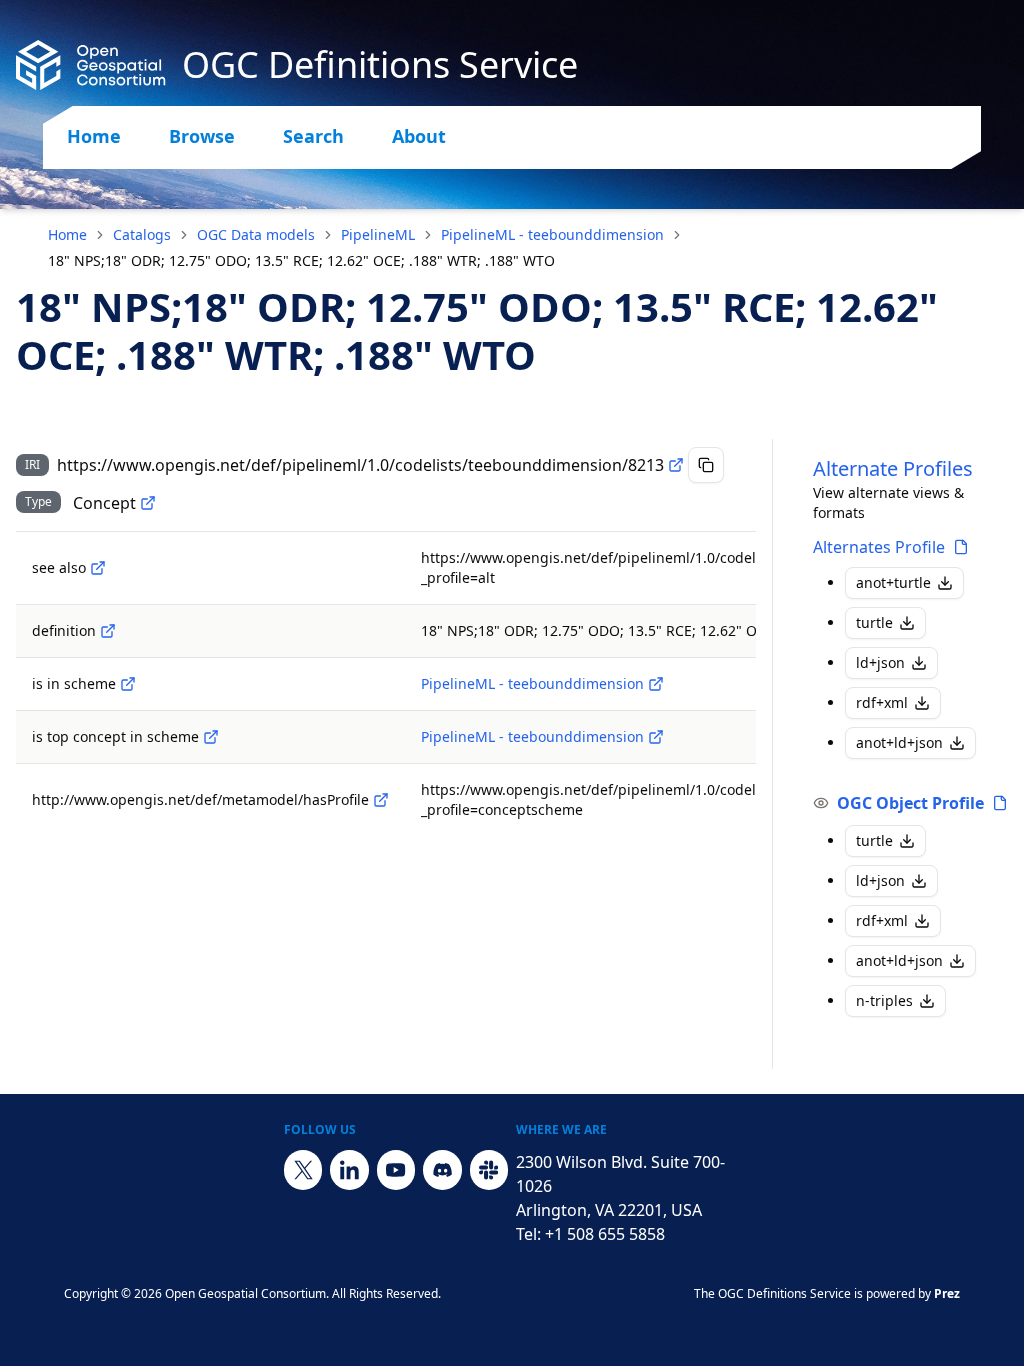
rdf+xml (882, 702)
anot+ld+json (899, 742)
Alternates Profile (879, 547)
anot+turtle (893, 582)
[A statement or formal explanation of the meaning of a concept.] (108, 631)
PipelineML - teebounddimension (552, 234)
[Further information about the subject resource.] (98, 568)
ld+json (880, 662)
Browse (202, 136)
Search (313, 136)
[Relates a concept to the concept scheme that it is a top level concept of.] (211, 737)
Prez (947, 1293)
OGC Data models (256, 234)
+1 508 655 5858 (605, 1234)
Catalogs (142, 234)
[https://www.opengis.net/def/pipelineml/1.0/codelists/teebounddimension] (656, 684)
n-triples (884, 1000)
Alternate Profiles (893, 468)
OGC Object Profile (910, 803)
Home (94, 136)
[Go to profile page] (961, 547)
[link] (301, 261)
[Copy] (706, 465)
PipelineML (378, 234)
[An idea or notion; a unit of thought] (148, 503)
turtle (874, 622)
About (419, 136)
